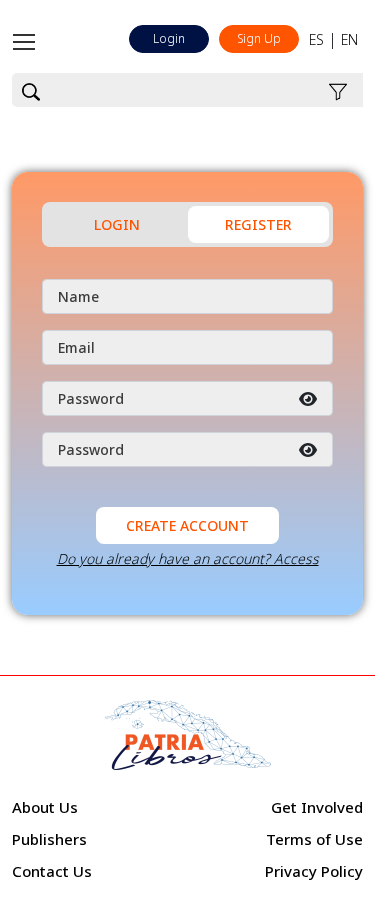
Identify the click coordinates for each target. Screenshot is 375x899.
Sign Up (259, 38)
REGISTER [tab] (258, 224)
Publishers (49, 839)
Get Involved (317, 807)
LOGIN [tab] (117, 224)
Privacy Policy (314, 871)
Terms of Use (314, 839)
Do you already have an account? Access (188, 558)
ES (316, 39)
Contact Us (52, 871)
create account (187, 525)
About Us (45, 807)
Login (169, 38)
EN (349, 39)
